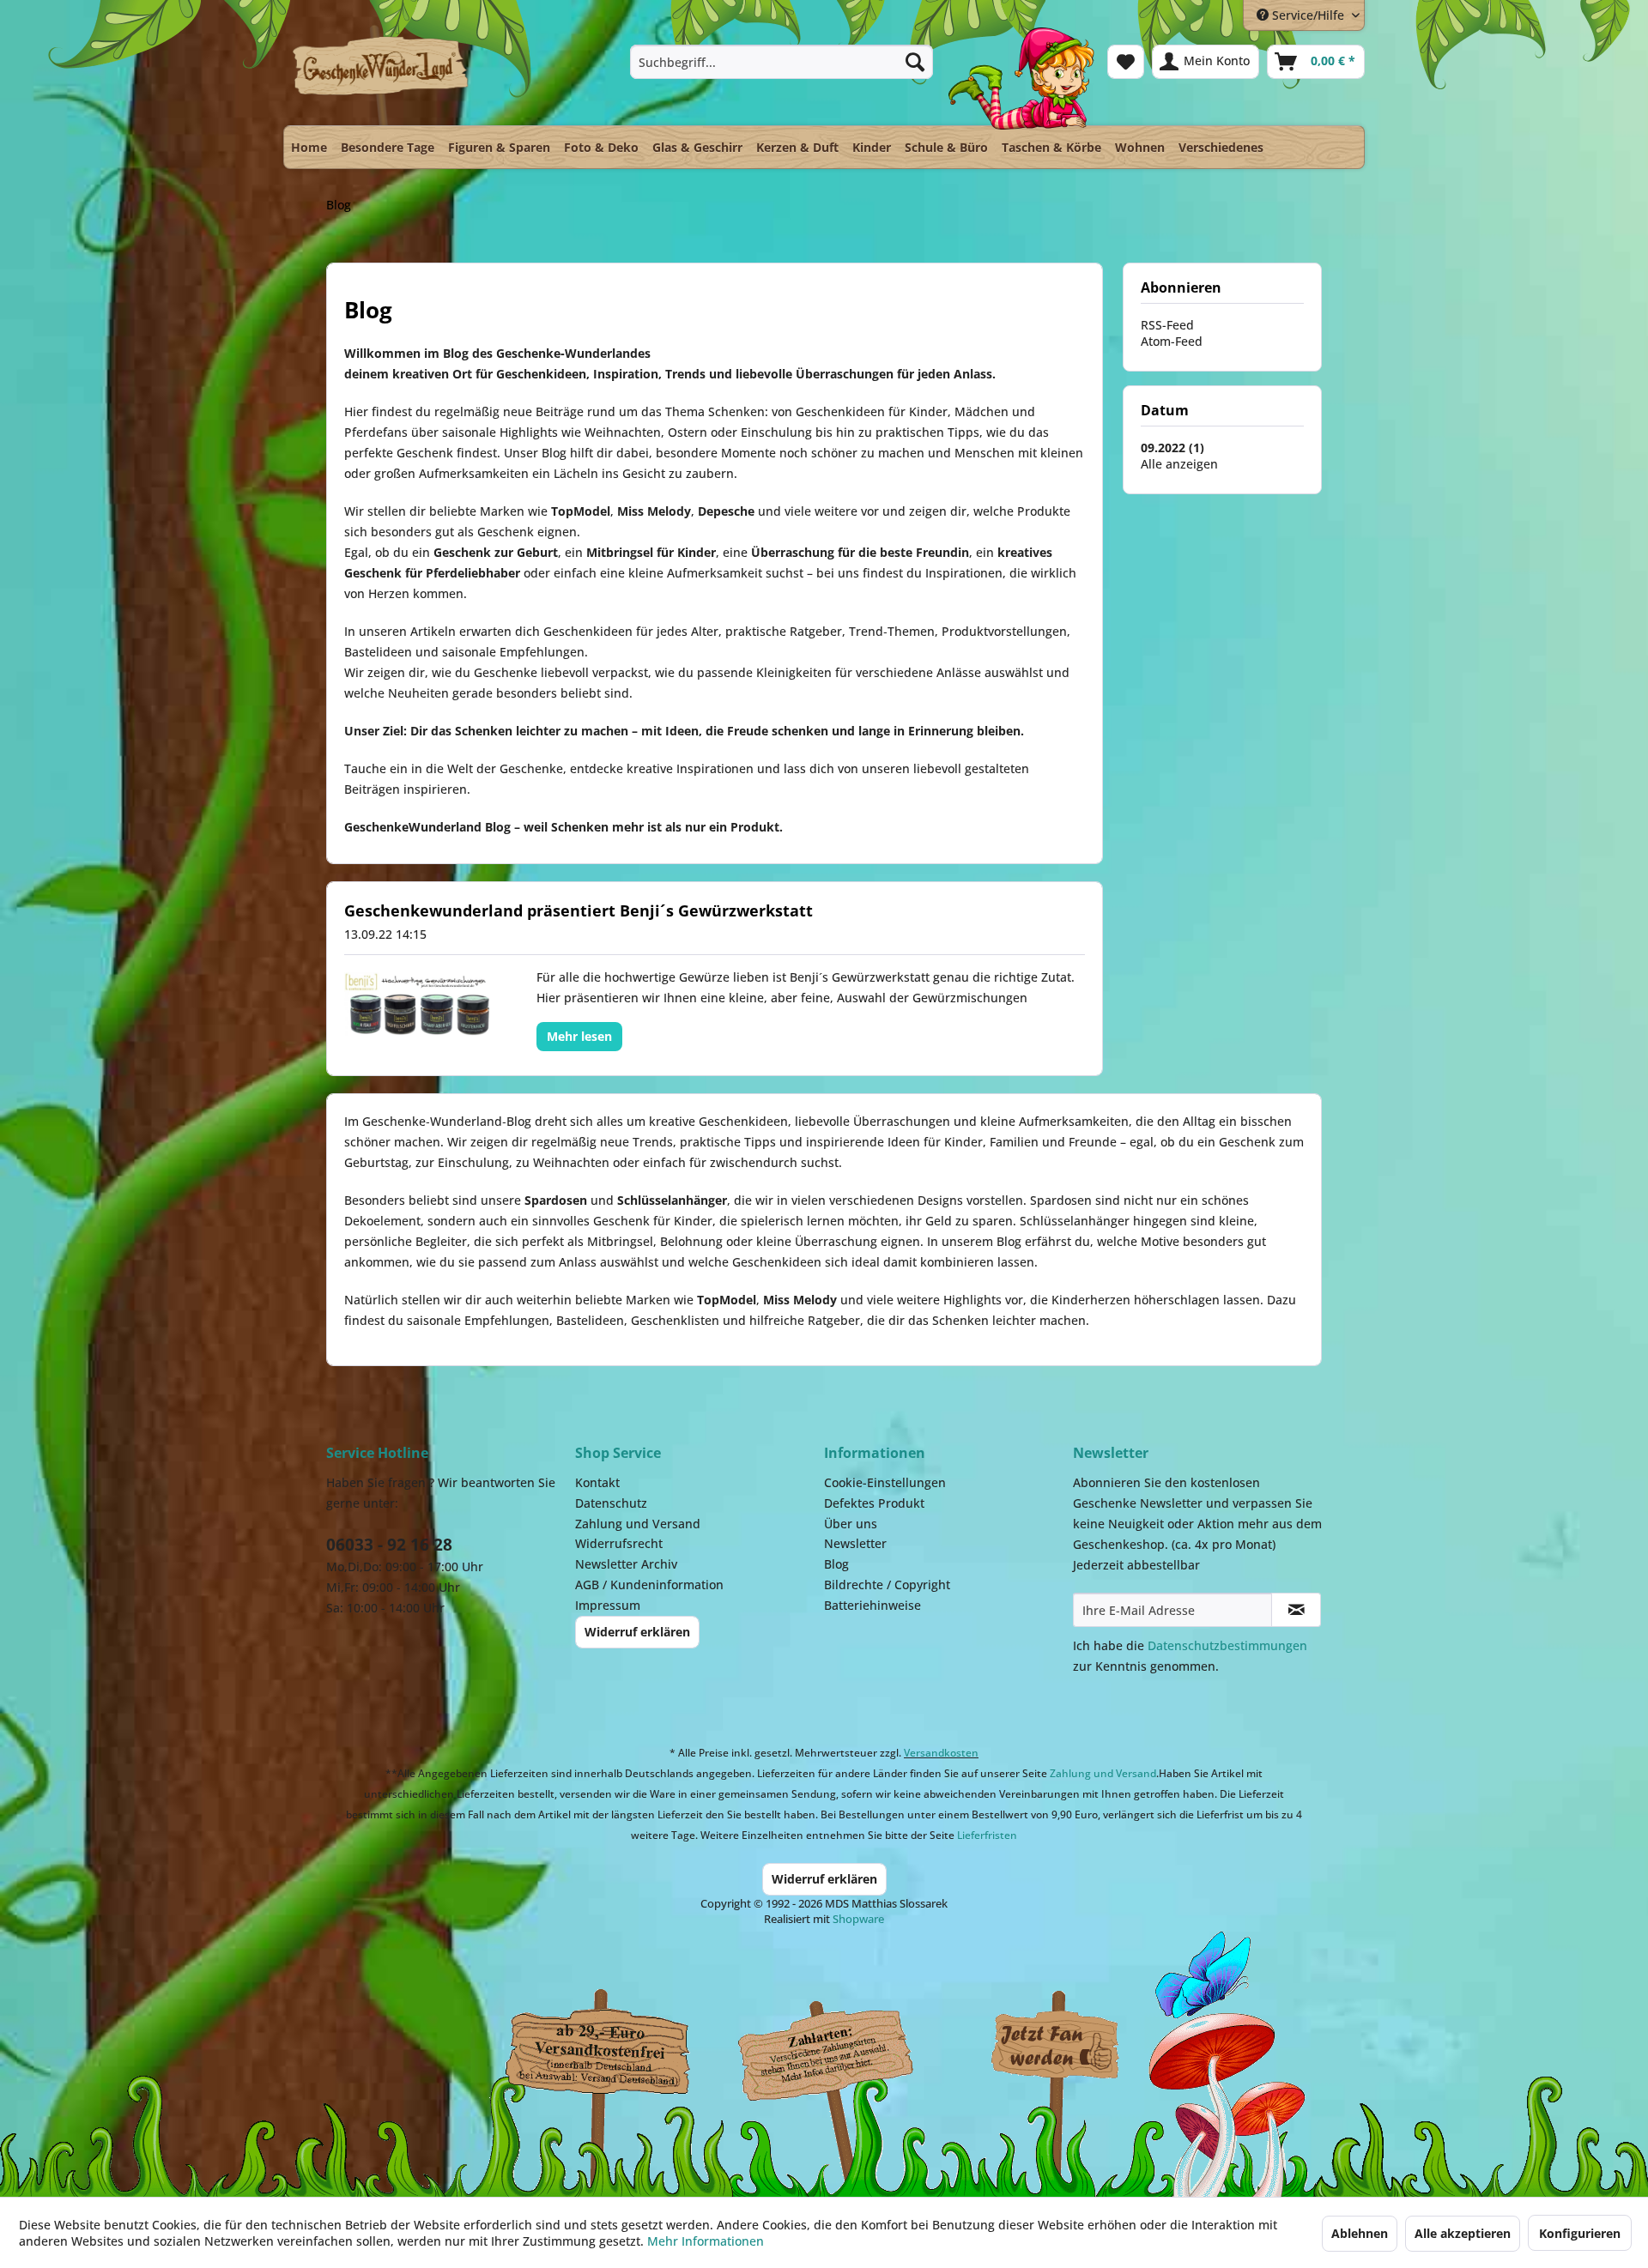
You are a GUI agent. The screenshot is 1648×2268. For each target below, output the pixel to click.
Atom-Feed (1172, 341)
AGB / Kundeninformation (649, 1585)
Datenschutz (611, 1503)
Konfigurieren (1580, 2233)
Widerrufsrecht (619, 1543)
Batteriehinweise (872, 1605)
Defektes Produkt (874, 1503)
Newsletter (855, 1543)
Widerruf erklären (637, 1632)
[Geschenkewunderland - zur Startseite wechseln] (382, 75)
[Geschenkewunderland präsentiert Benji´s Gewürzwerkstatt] (418, 1004)
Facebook (1056, 2047)
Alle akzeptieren (1463, 2233)
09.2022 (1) (1172, 448)
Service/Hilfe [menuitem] (1308, 15)
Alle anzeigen (1179, 464)
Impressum (608, 1605)
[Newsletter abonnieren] (1296, 1610)
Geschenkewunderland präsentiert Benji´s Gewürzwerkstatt (579, 910)
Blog (836, 1564)
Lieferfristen (987, 1835)
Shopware (858, 1919)
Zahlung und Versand (638, 1524)
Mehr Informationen (706, 2241)
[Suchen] (915, 62)
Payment (841, 2047)
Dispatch (597, 2051)
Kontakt (597, 1482)
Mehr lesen (579, 1036)
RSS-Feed (1167, 325)
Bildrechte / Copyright (887, 1585)
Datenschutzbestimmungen (1227, 1645)
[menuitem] (782, 62)
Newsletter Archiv (626, 1564)
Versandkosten (941, 1753)
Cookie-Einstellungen (885, 1482)
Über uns (851, 1524)
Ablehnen (1360, 2233)
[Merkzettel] (1126, 62)
